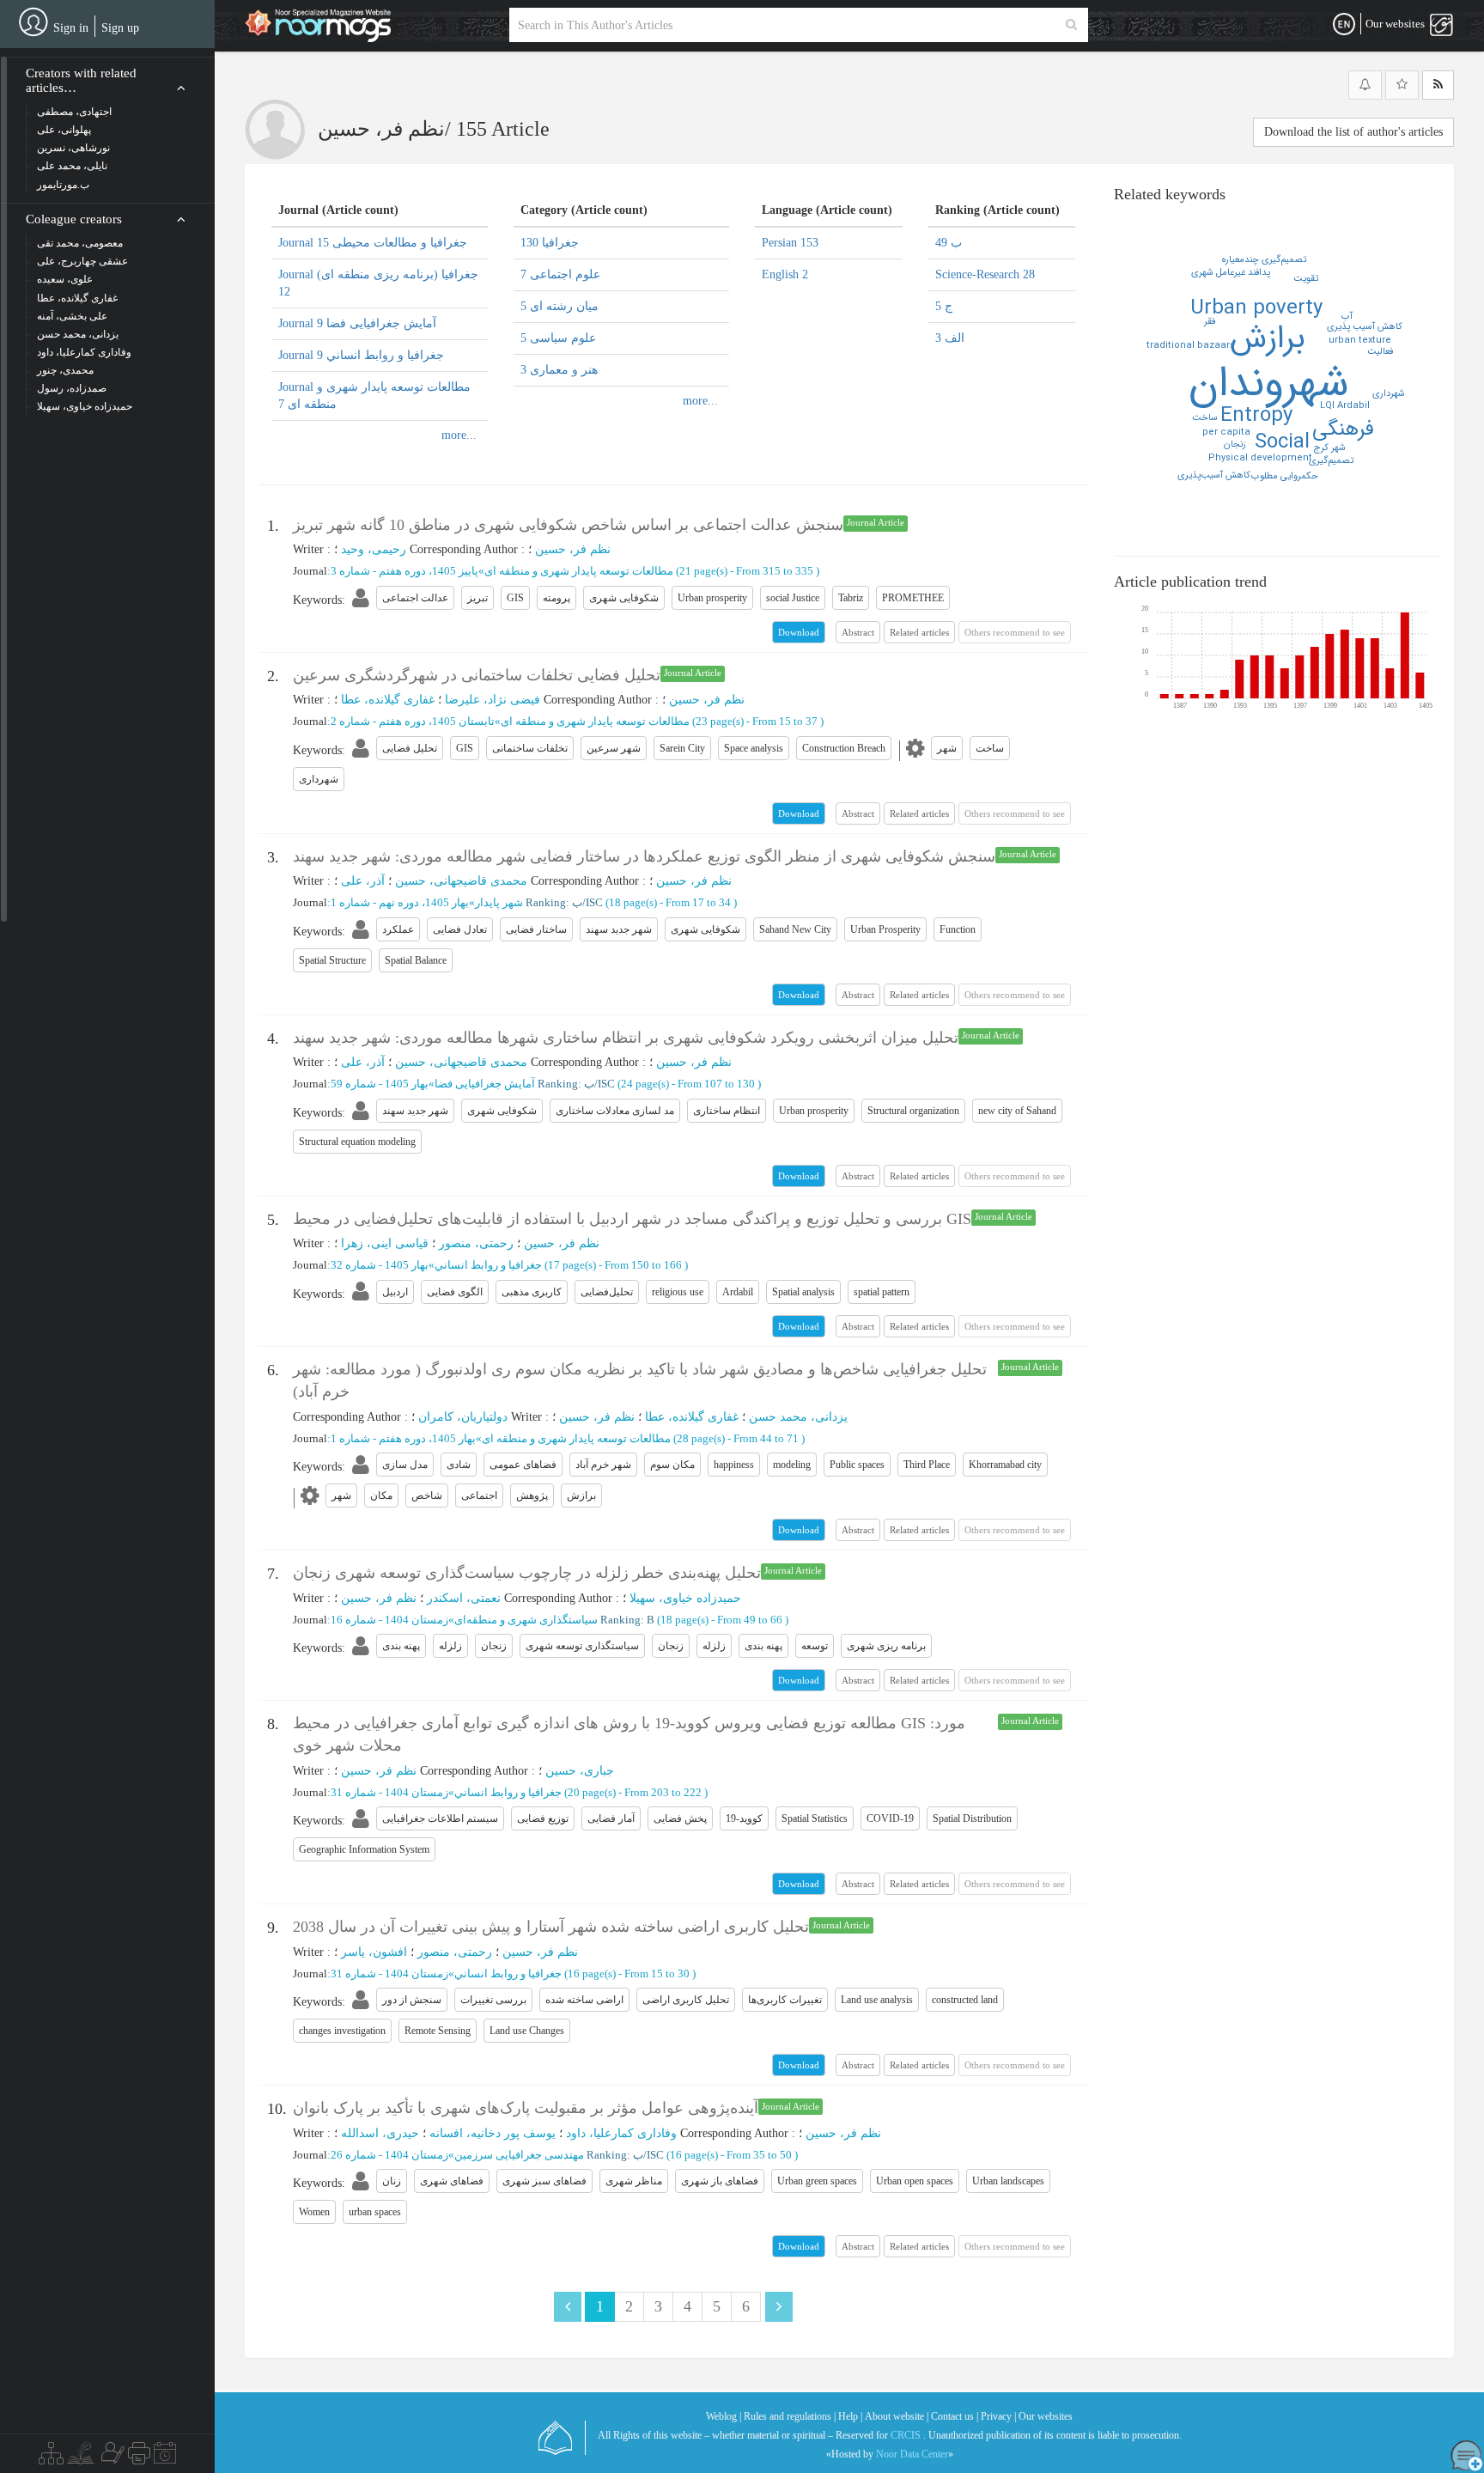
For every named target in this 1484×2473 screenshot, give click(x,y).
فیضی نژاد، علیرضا (493, 700)
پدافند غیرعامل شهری (1231, 273)
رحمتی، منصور (476, 1243)
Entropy (1256, 416)
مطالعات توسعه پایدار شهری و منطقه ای (579, 571)
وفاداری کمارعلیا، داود (621, 2133)
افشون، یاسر (374, 1952)
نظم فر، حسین (573, 549)
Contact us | (955, 2416)
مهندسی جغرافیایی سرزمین (519, 2155)
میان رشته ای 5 (560, 306)
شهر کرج (1330, 448)
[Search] (1071, 25)
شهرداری (1389, 394)
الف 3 (950, 338)
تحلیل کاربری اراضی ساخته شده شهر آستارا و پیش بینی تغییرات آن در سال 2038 (551, 1927)
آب (1347, 317)
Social (1282, 442)
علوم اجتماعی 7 (560, 274)
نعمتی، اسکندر (464, 1598)
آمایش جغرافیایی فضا (485, 1084)
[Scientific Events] (165, 2458)
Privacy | (998, 2416)
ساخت (1205, 418)
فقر (1210, 322)
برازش (1268, 338)
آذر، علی (363, 881)
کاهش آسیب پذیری (1365, 327)
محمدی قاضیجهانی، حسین (461, 881)
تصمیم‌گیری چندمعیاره (1264, 260)
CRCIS (906, 2435)
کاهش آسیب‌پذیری (1214, 475)
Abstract (858, 632)
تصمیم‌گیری (1331, 461)
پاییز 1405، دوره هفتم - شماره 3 (404, 571)
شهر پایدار (499, 902)
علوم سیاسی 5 (558, 338)
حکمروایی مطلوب (1285, 476)
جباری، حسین (580, 1771)
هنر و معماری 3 (559, 370)
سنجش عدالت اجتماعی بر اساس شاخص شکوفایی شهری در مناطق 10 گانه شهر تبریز (568, 525)
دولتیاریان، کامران (463, 1417)
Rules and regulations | (790, 2416)
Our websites (1046, 2416)
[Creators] (111, 2458)
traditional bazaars (1191, 346)
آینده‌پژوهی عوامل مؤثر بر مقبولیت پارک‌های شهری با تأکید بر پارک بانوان (526, 2108)
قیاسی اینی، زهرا (385, 1243)
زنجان (1235, 445)
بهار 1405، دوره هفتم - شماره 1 (403, 1438)
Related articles (919, 632)
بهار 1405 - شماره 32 (380, 1265)
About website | (897, 2416)
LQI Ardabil (1345, 406)
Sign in (71, 28)
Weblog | (724, 2416)
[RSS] (1438, 85)
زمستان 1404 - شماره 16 (389, 1620)
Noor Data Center (912, 2454)
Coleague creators (74, 219)
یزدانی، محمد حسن (798, 1417)
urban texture (1360, 341)
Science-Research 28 (985, 274)
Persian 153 (790, 243)
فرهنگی (1343, 429)
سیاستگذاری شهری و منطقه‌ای (526, 1620)
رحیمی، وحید (374, 549)
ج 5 (944, 306)
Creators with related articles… (81, 80)
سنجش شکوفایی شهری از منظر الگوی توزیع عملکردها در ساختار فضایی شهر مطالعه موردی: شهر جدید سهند (644, 856)
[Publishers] (139, 2458)
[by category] (51, 2458)
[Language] (1344, 25)
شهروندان (1269, 384)
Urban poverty (1256, 308)
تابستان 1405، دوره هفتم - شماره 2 (413, 721)
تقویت (1306, 279)
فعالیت (1380, 352)
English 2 (785, 274)
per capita (1226, 432)
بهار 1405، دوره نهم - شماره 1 (400, 902)
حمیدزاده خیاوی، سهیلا (685, 1598)
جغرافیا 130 (550, 243)
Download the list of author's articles (1353, 132)
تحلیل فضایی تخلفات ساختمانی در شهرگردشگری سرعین (477, 675)
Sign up (120, 28)
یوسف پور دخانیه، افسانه (493, 2133)
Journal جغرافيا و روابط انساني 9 (361, 355)
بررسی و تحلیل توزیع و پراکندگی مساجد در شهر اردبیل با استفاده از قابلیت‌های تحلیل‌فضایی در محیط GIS (632, 1219)
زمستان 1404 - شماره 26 (389, 2155)
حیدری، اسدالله (380, 2133)
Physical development (1260, 458)
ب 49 (949, 243)
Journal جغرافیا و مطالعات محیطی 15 (373, 243)
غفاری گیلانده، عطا (388, 700)
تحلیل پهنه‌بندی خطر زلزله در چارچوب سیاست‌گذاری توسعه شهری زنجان (527, 1573)
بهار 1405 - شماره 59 (380, 1084)
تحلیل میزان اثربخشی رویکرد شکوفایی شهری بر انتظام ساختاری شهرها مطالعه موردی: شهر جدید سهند (626, 1038)
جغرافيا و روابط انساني (488, 1265)
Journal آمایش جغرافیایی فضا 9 (357, 323)
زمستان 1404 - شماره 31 (389, 1792)
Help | (850, 2416)
